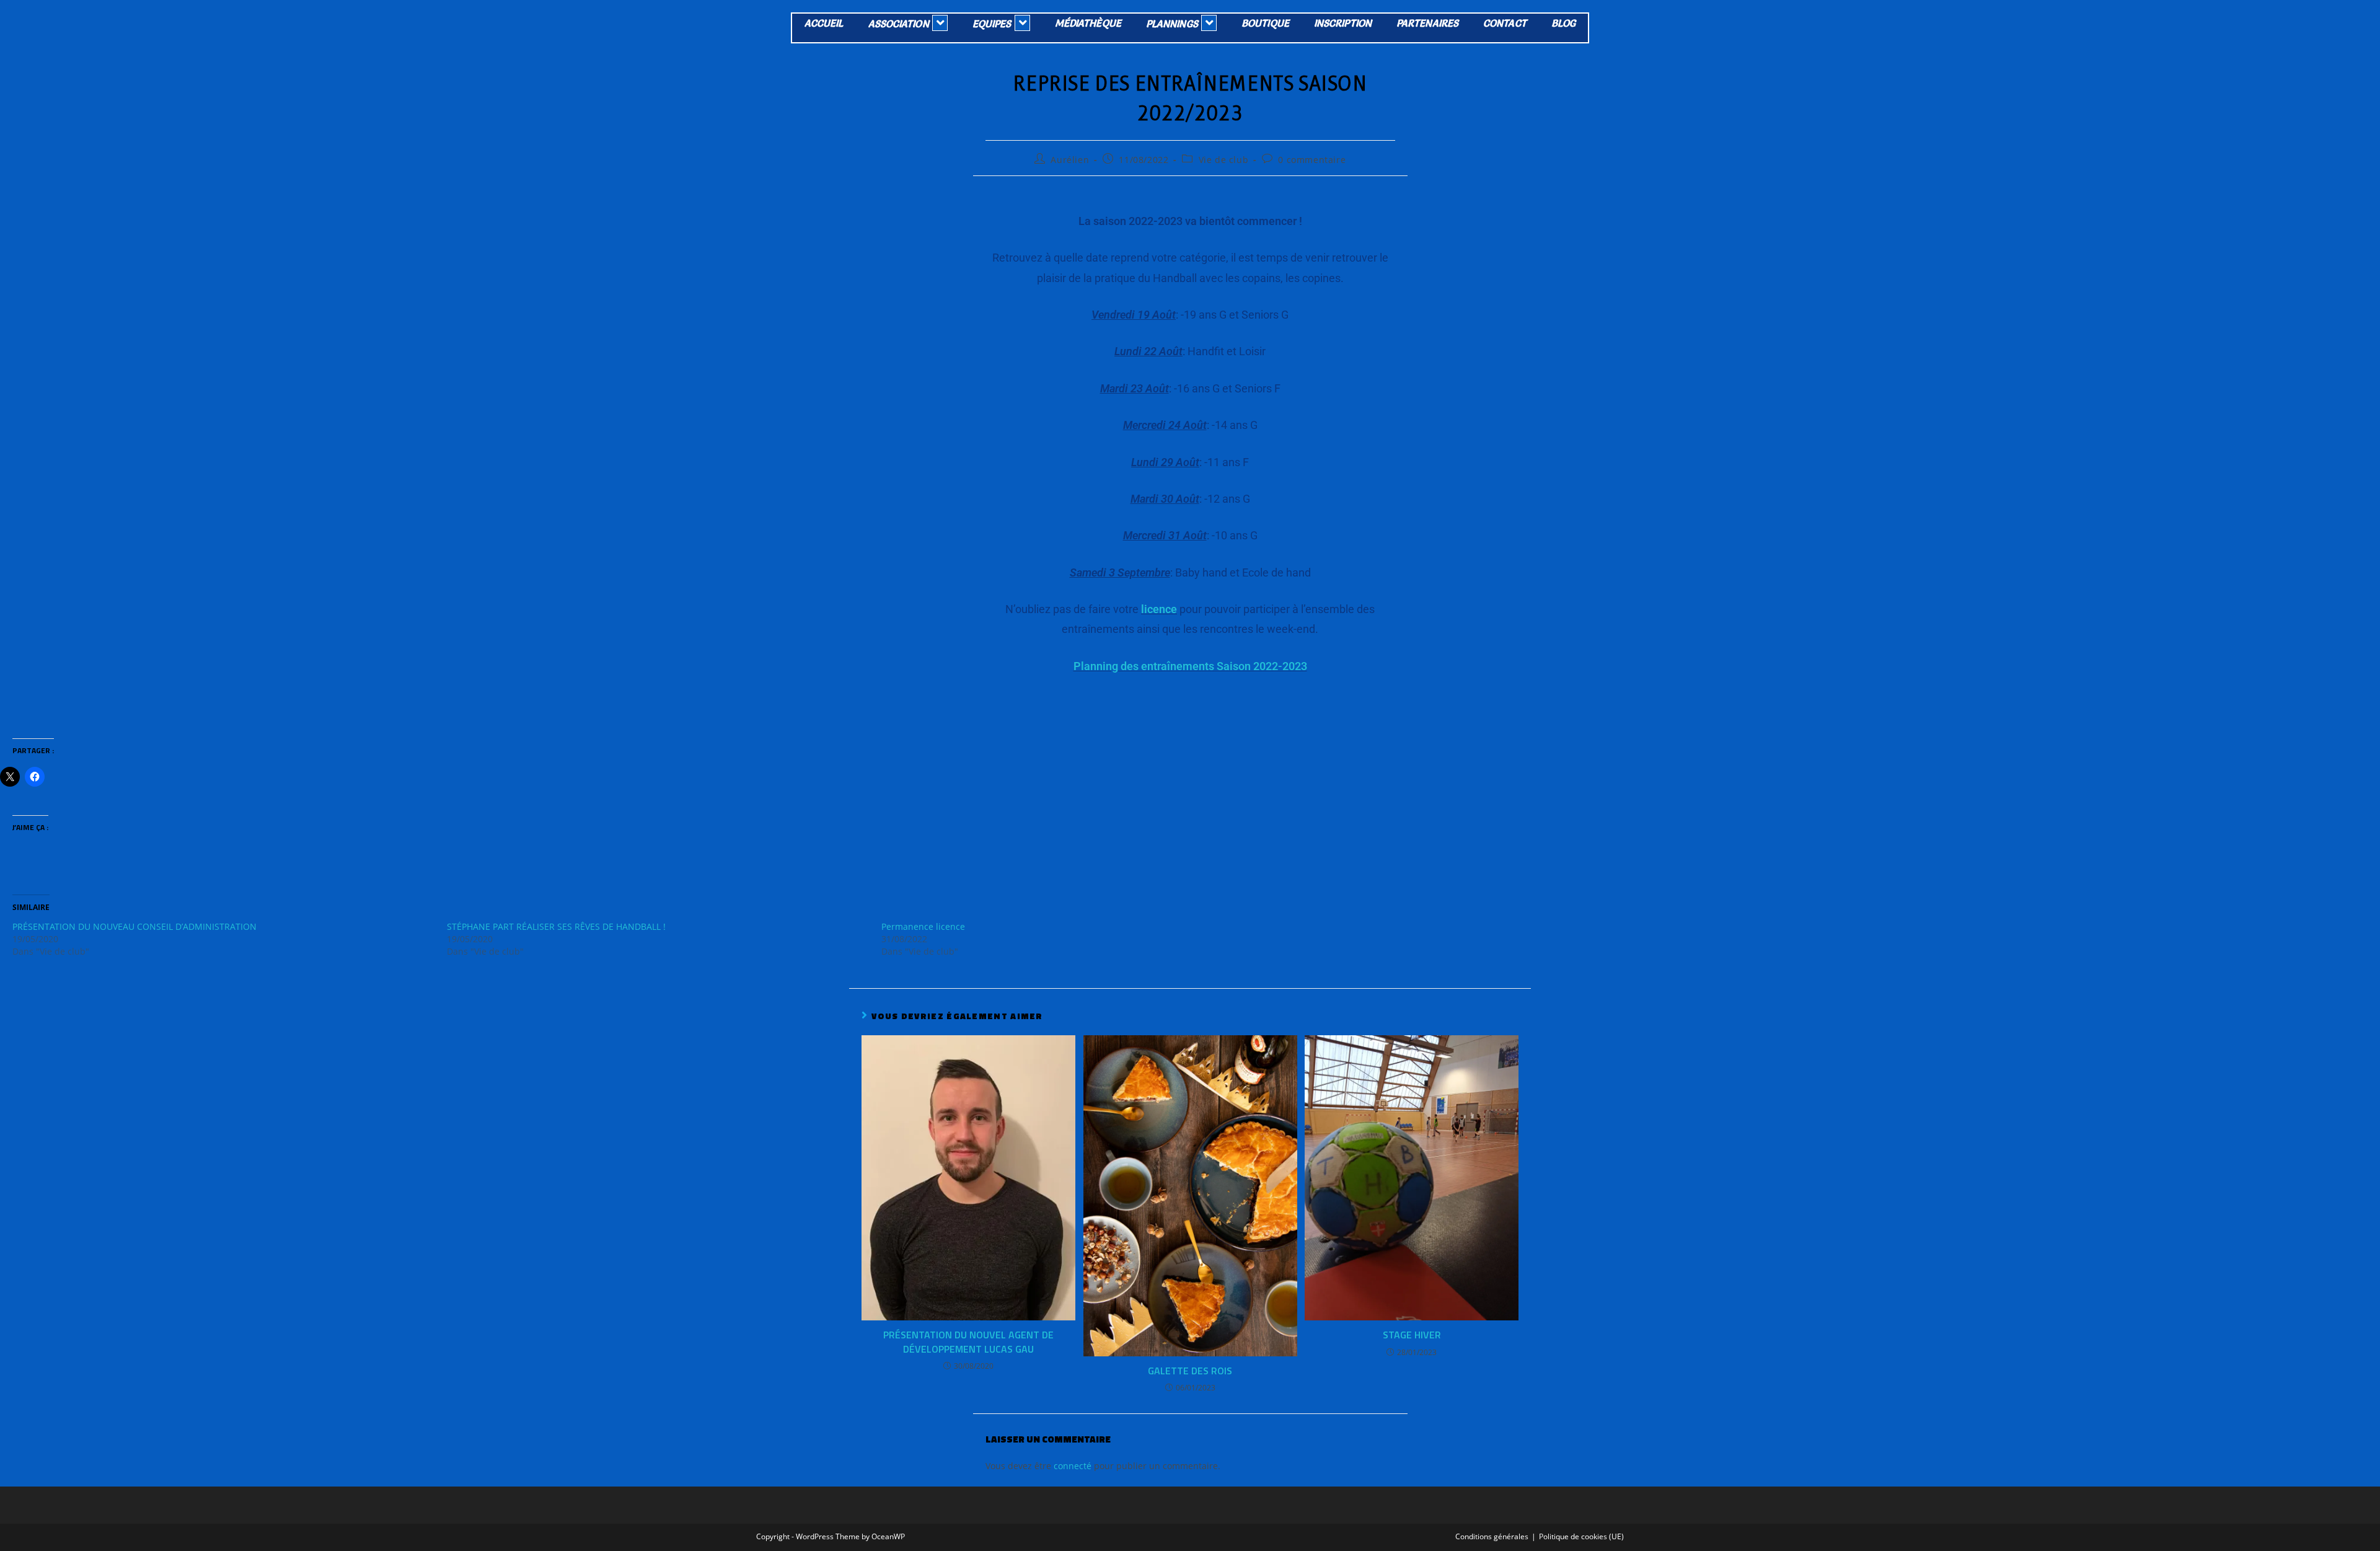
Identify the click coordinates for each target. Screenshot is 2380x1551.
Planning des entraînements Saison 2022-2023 (1190, 666)
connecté (1073, 1466)
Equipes (992, 24)
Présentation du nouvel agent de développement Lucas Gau (968, 1342)
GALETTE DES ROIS (1190, 1371)
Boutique (1265, 23)
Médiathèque (1088, 23)
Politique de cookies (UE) (1581, 1536)
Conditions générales (1492, 1536)
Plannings (1172, 24)
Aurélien (1070, 160)
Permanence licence (923, 926)
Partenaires (1427, 23)
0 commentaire (1312, 160)
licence (1159, 609)
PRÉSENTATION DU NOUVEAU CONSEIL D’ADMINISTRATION (134, 926)
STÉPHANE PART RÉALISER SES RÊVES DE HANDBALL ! (556, 926)
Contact (1505, 23)
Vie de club (1224, 160)
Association (899, 24)
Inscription (1343, 23)
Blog (1563, 23)
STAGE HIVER (1412, 1335)
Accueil (824, 23)
